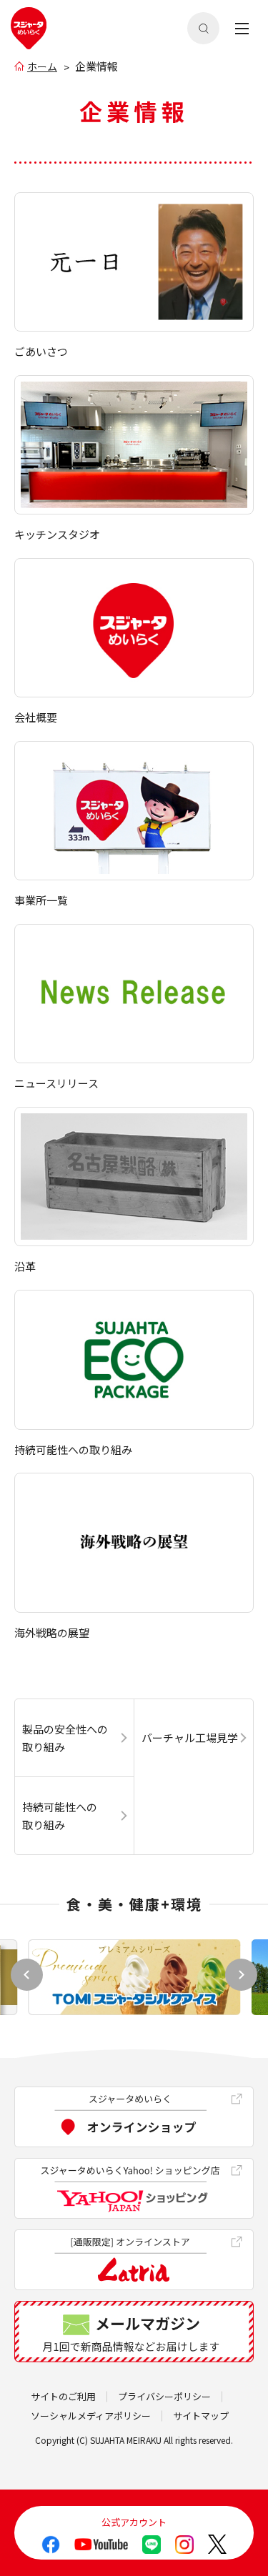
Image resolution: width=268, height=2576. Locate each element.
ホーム (42, 66)
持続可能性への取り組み (60, 1816)
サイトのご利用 (63, 2396)
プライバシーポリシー (164, 2396)
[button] (241, 1975)
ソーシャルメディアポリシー (91, 2416)
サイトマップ (201, 2416)
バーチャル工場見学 (190, 1737)
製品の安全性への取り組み (65, 1738)
